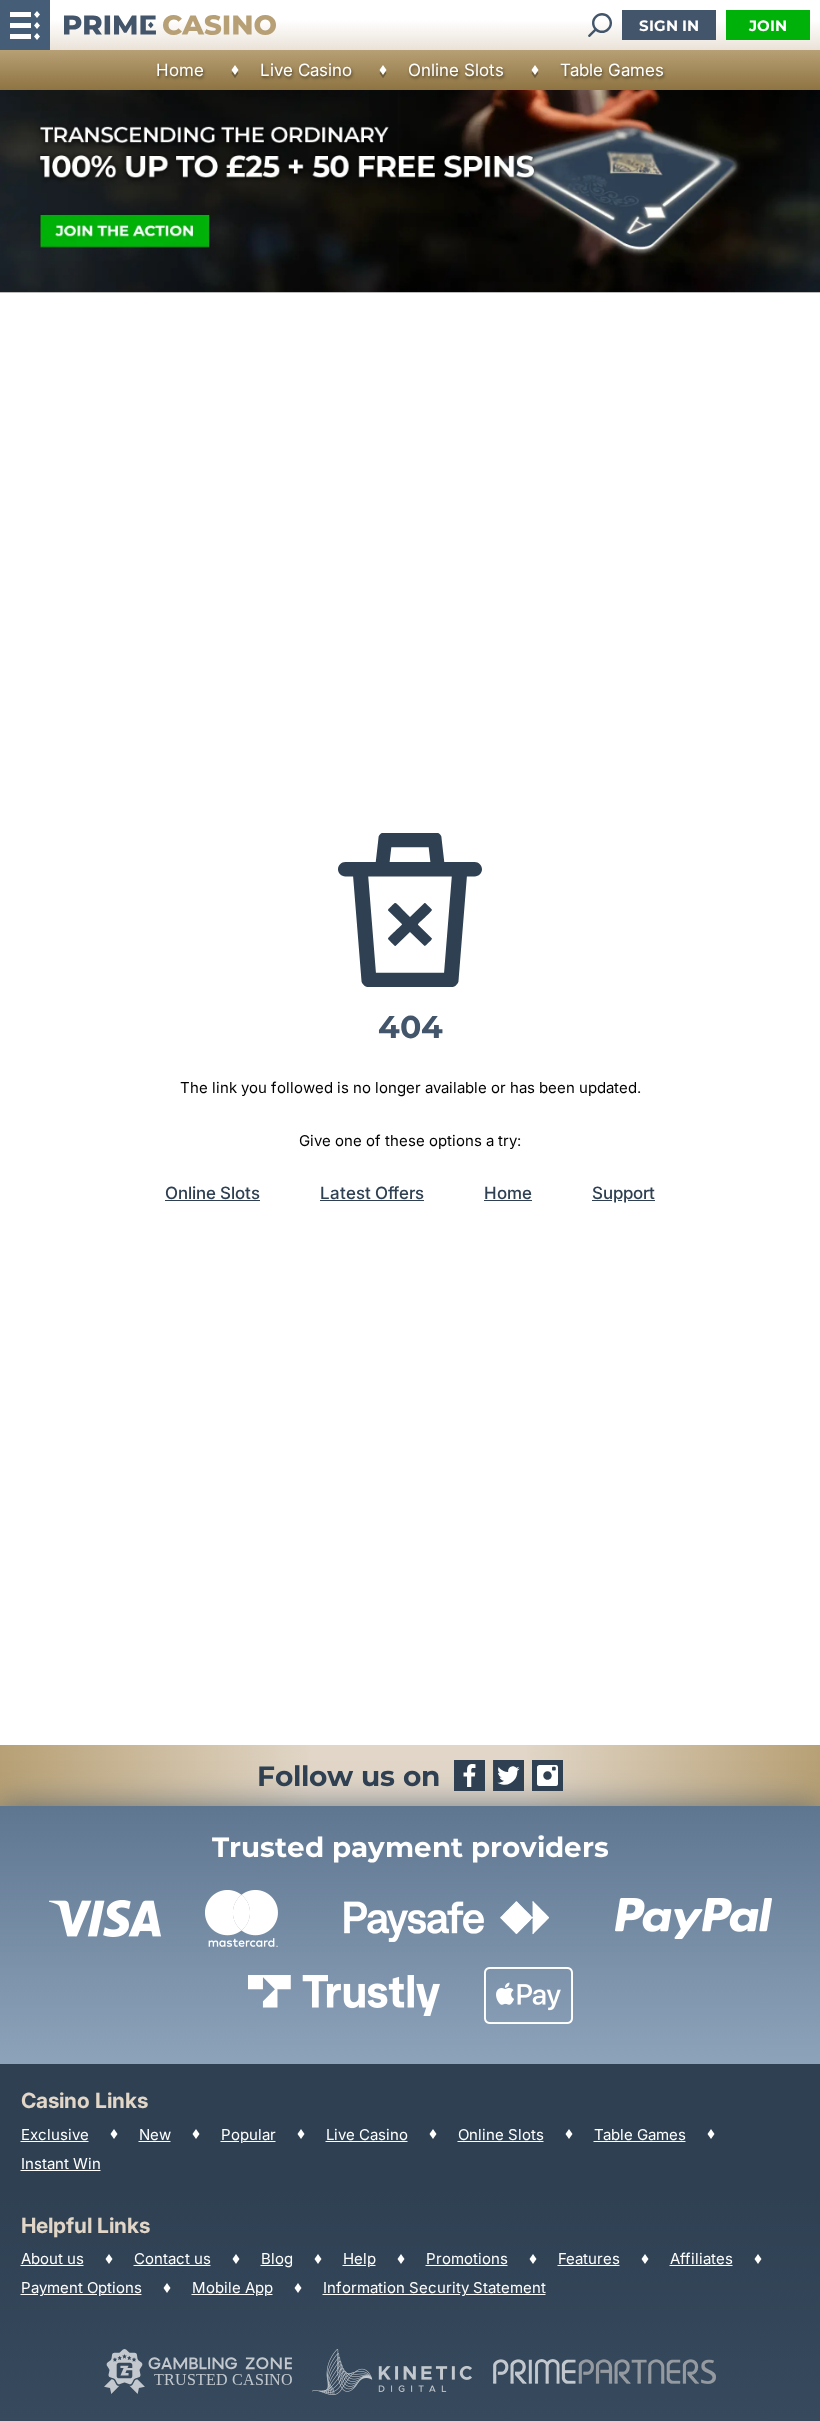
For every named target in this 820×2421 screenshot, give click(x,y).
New (155, 2134)
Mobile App (232, 2287)
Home (180, 70)
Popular (248, 2134)
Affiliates (701, 2258)
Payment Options (81, 2287)
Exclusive (55, 2134)
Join (768, 25)
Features (589, 2258)
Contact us (172, 2258)
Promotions (467, 2258)
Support (623, 1193)
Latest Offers (372, 1193)
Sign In (669, 25)
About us (52, 2258)
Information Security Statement (434, 2287)
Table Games (612, 70)
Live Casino (306, 70)
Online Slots (456, 70)
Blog (277, 2258)
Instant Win (61, 2163)
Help (359, 2258)
